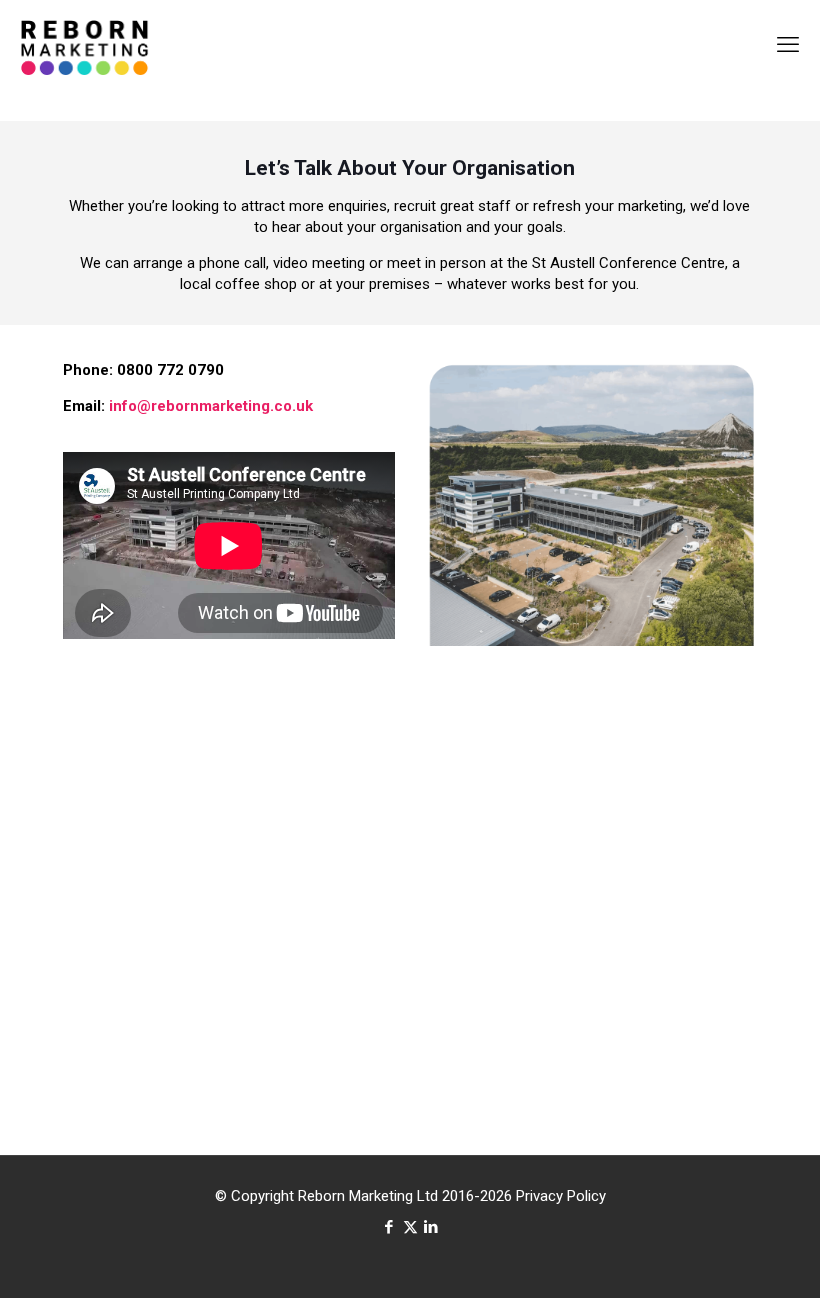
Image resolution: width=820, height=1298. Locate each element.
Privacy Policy (561, 1196)
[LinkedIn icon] (431, 1227)
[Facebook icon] (389, 1227)
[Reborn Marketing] (84, 45)
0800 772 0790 (170, 370)
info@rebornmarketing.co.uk (211, 406)
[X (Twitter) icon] (410, 1227)
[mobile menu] (788, 45)
